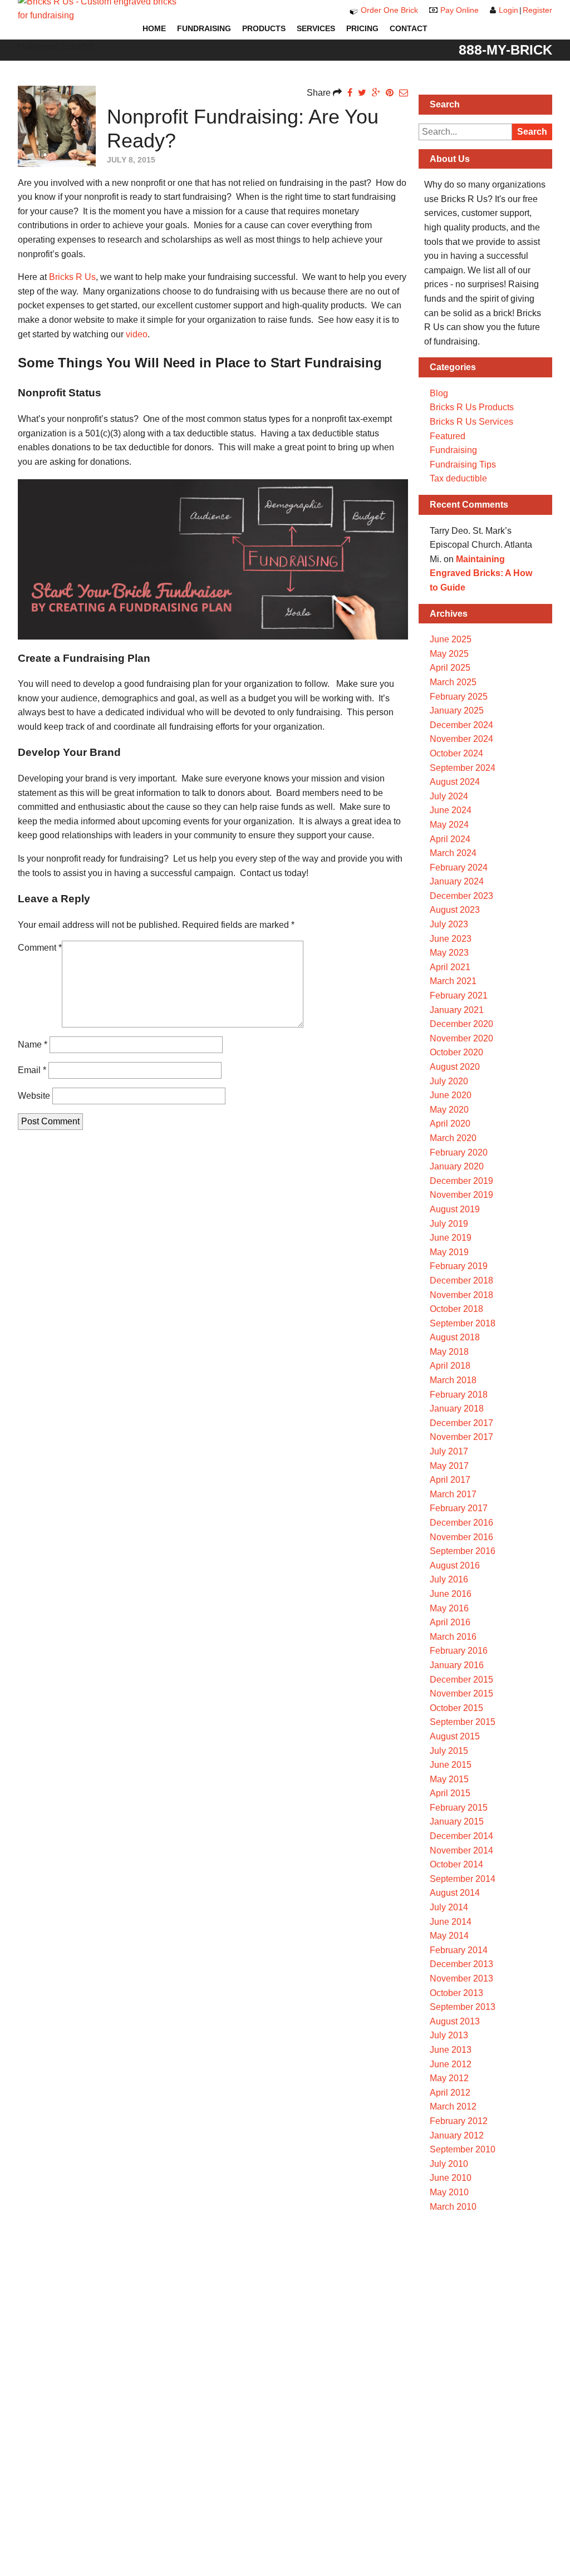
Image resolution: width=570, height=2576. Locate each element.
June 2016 (451, 1594)
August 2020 (455, 1067)
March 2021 (453, 981)
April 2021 (450, 967)
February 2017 (459, 1508)
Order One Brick (389, 10)
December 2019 (461, 1181)
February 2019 (459, 1266)
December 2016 (461, 1523)
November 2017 (461, 1437)
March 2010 (453, 2207)
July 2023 (449, 924)
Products (264, 28)
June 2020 (451, 1095)
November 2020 (461, 1038)
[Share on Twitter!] (362, 93)
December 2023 (461, 896)
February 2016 (459, 1651)
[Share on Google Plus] (376, 93)
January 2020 (457, 1166)
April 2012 (450, 2093)
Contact (409, 28)
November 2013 (461, 1978)
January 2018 (457, 1409)
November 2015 (461, 1693)
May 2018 (449, 1352)
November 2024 (461, 739)
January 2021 (457, 1010)
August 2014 (455, 1893)
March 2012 (453, 2106)
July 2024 (449, 796)
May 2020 (449, 1110)
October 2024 (456, 753)
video (137, 334)
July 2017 (449, 1451)
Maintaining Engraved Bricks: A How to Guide (481, 573)
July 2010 (449, 2164)
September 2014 (463, 1879)
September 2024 (463, 768)
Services (316, 28)
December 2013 (461, 1964)
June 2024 (451, 810)
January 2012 (457, 2135)
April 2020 (450, 1124)
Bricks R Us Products (472, 407)
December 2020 (461, 1024)
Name (33, 1044)
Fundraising (204, 28)
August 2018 (455, 1337)
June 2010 (451, 2178)
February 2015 (459, 1808)
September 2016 (463, 1551)
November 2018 (461, 1295)
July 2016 (449, 1579)
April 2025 (450, 668)
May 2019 (449, 1252)
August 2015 (455, 1736)
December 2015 (461, 1680)
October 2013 (456, 1993)
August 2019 (455, 1209)
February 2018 (459, 1395)
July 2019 (449, 1224)
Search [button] (532, 132)
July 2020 (449, 1081)
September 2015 (463, 1722)
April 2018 (450, 1366)
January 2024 (457, 881)
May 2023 (449, 953)
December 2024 (461, 725)
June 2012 (451, 2064)
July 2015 (449, 1751)
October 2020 (456, 1052)
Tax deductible (458, 478)
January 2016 (457, 1665)
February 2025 (459, 697)
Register (537, 10)
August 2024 (455, 782)
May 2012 (449, 2078)
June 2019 (451, 1238)
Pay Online (460, 10)
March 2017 (453, 1494)
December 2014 (461, 1836)
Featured (448, 436)
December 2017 (461, 1423)
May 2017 (449, 1466)
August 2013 (455, 2021)
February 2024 (459, 867)
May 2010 (449, 2192)
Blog (439, 393)
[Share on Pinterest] (390, 93)
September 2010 (463, 2149)
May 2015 (449, 1779)
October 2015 (456, 1708)
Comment (40, 948)
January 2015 (457, 1822)
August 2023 (455, 910)
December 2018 (461, 1280)
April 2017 (450, 1480)
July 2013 (449, 2035)
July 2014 (449, 1907)
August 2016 (455, 1565)
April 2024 (450, 839)
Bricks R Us (72, 277)
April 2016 (450, 1622)
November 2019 (461, 1195)
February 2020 (459, 1152)
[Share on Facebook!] (350, 93)
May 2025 (449, 654)
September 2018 (463, 1323)
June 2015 (451, 1765)
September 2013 (463, 2007)
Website (34, 1096)
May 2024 (449, 825)
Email (32, 1070)
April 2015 (450, 1793)
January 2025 (457, 711)
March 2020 (453, 1138)
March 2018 (453, 1380)
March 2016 (453, 1637)
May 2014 (449, 1936)
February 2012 (459, 2121)
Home (154, 28)
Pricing (362, 28)
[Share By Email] (404, 93)
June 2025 (451, 639)
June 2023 (451, 939)
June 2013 (451, 2050)
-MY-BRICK (505, 50)
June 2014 (451, 1922)
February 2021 (459, 996)
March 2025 (453, 682)
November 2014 (461, 1850)
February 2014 (459, 1950)
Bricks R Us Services (471, 422)
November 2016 (461, 1537)
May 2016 (449, 1608)
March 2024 (453, 853)
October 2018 (456, 1309)
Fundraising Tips (463, 464)
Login (508, 10)
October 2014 (456, 1864)
